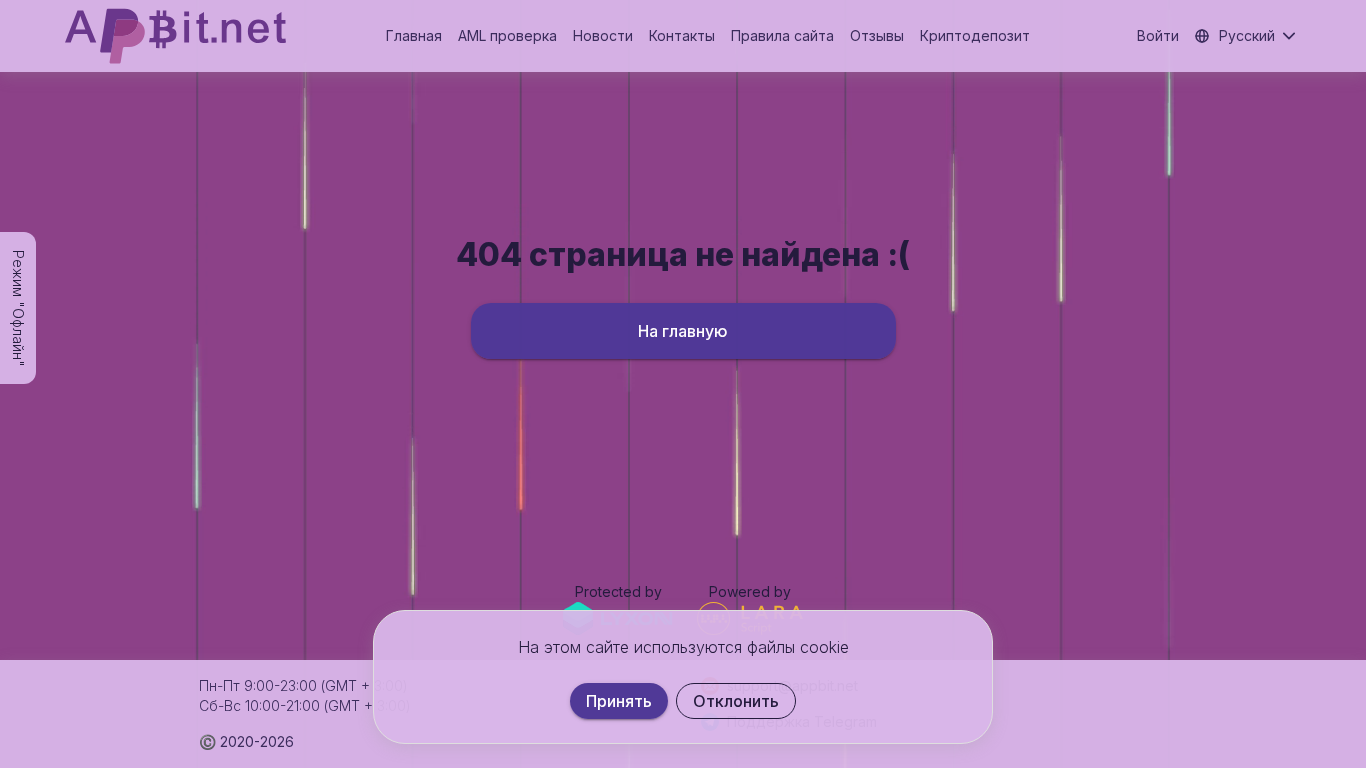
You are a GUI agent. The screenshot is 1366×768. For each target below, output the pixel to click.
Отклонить (736, 701)
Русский (1247, 35)
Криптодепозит (975, 35)
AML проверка (507, 35)
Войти (1158, 35)
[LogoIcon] (175, 36)
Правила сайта (782, 35)
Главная (414, 35)
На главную (683, 331)
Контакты (682, 35)
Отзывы (877, 35)
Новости (603, 35)
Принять (619, 701)
